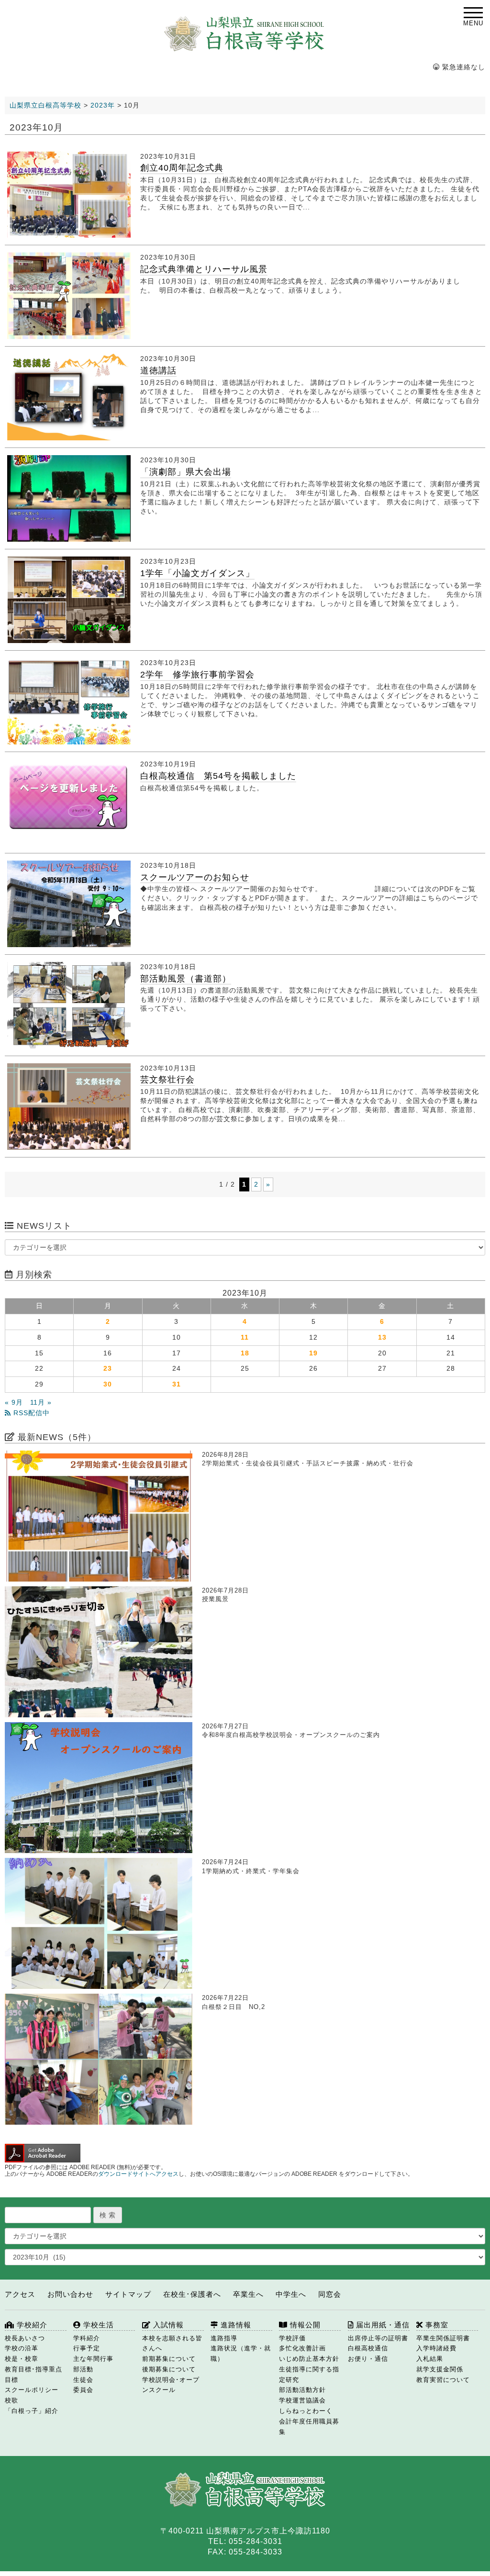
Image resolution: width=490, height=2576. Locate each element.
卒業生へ (248, 2294)
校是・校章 (22, 2359)
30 (108, 1384)
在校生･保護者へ (192, 2294)
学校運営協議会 (302, 2400)
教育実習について (443, 2380)
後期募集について (169, 2369)
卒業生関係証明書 (443, 2338)
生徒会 (83, 2380)
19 (313, 1353)
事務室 (436, 2325)
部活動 (83, 2369)
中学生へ (291, 2294)
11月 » (41, 1403)
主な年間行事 (93, 2359)
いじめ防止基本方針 (309, 2359)
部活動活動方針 (302, 2390)
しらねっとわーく (306, 2411)
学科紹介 (87, 2338)
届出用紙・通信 (382, 2325)
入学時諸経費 (436, 2348)
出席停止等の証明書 (378, 2338)
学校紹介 (31, 2325)
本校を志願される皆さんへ (172, 2343)
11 (245, 1337)
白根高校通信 (368, 2348)
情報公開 (304, 2325)
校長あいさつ (25, 2338)
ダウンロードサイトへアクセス (138, 2174)
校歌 (11, 2400)
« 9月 (14, 1403)
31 (177, 1384)
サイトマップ (128, 2294)
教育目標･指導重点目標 (33, 2374)
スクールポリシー (32, 2390)
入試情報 (167, 2325)
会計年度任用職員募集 (309, 2427)
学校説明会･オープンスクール (171, 2385)
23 (108, 1369)
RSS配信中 (30, 1413)
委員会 (83, 2390)
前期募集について (169, 2359)
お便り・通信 (368, 2359)
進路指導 (224, 2338)
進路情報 (235, 2325)
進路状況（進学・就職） (241, 2353)
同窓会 (330, 2294)
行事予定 (87, 2348)
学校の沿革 (22, 2348)
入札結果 (430, 2359)
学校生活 (97, 2325)
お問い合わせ (70, 2294)
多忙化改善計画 (302, 2348)
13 (382, 1337)
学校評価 (292, 2338)
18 (245, 1353)
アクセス (20, 2294)
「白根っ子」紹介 (32, 2411)
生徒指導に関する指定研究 (309, 2374)
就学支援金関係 (440, 2369)
